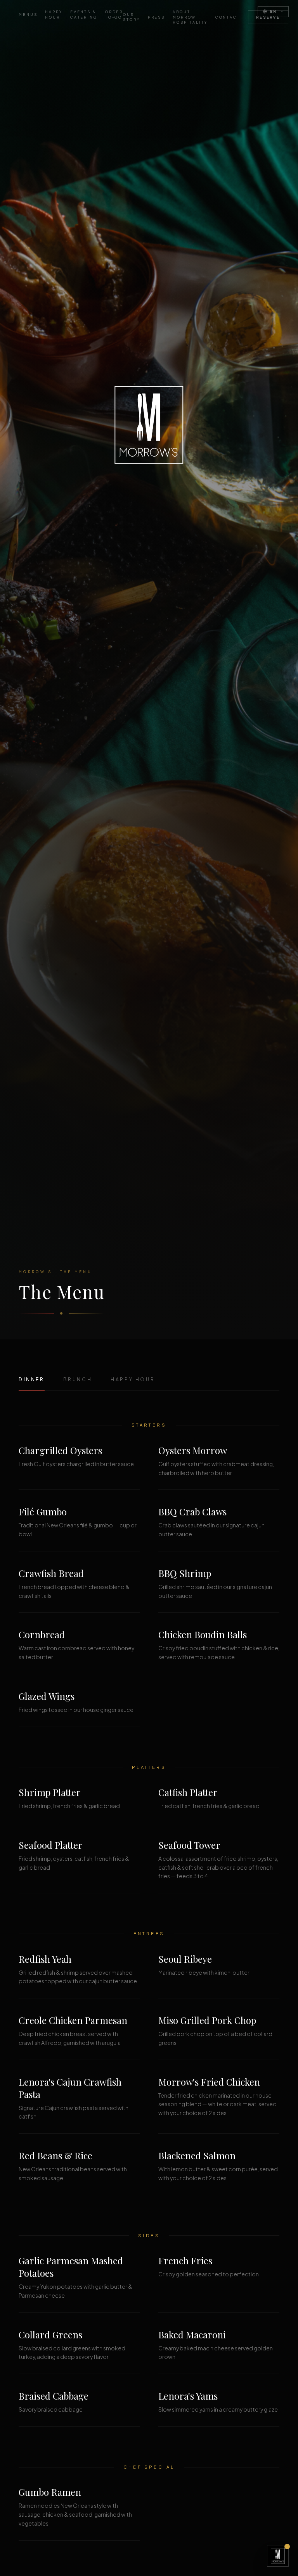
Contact (228, 17)
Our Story (131, 17)
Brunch (78, 1379)
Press (156, 17)
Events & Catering (84, 15)
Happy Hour (54, 15)
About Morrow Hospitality (190, 17)
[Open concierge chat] (278, 2556)
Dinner (32, 1379)
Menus (28, 15)
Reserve (268, 17)
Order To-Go (114, 15)
